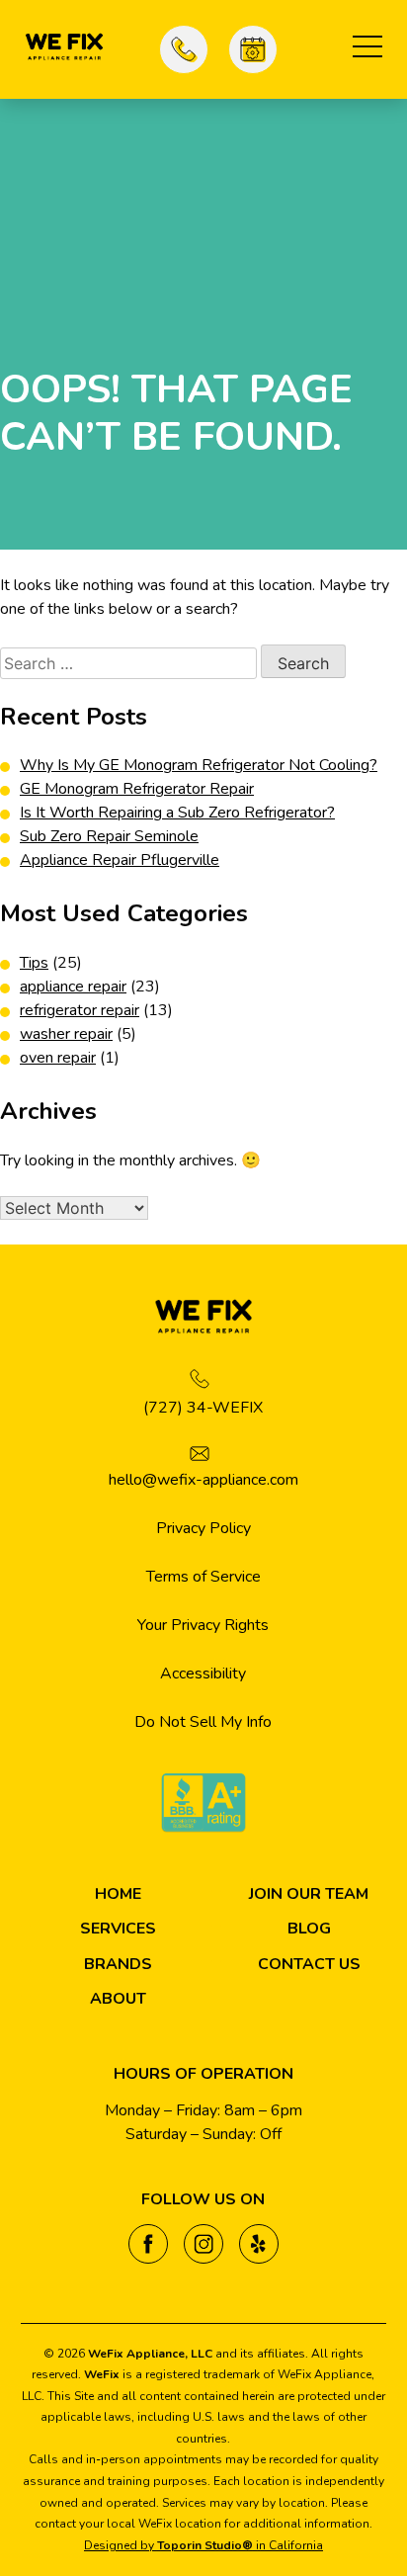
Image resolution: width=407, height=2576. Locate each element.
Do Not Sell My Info (203, 1722)
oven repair (58, 1058)
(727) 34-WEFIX (203, 1408)
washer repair (66, 1034)
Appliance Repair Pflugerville (120, 860)
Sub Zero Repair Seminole (109, 836)
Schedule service (253, 49)
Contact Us (309, 1964)
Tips (34, 963)
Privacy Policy (203, 1528)
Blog (309, 1929)
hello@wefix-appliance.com (203, 1480)
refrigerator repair (80, 1010)
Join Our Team (309, 1894)
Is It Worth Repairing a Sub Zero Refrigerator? (177, 813)
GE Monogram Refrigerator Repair (137, 789)
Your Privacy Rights (203, 1625)
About (118, 1999)
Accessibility (203, 1674)
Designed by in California (203, 2545)
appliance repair (73, 987)
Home (118, 1894)
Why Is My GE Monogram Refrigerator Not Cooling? (199, 765)
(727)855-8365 (184, 49)
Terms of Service (203, 1577)
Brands (118, 1964)
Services (118, 1929)
